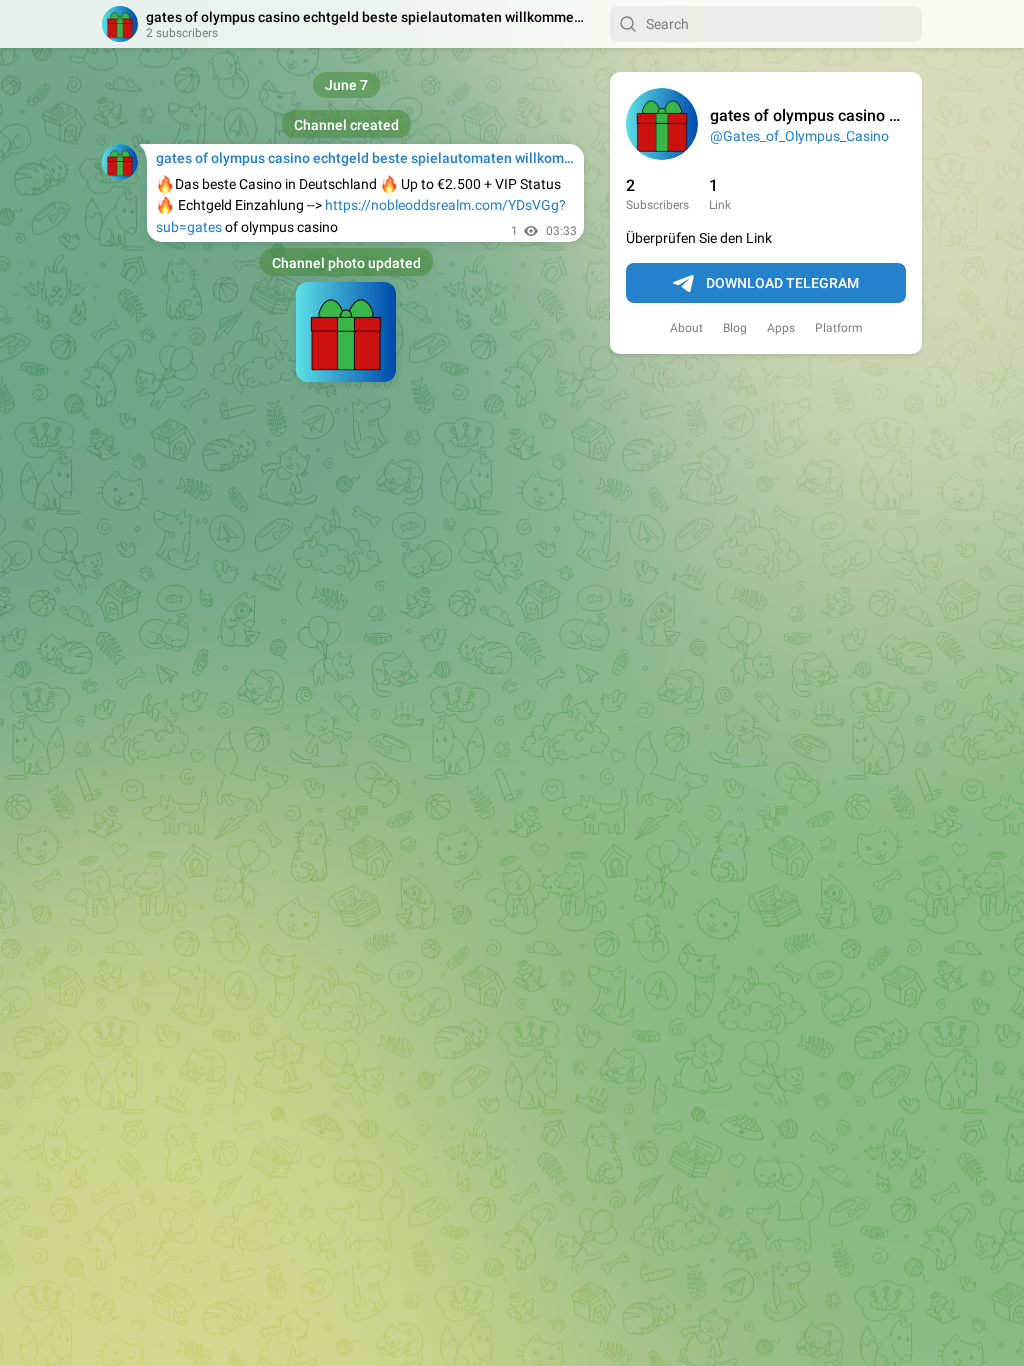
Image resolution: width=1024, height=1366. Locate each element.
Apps (781, 328)
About (686, 328)
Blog (735, 328)
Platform (839, 328)
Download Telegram (782, 283)
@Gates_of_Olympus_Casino (799, 136)
